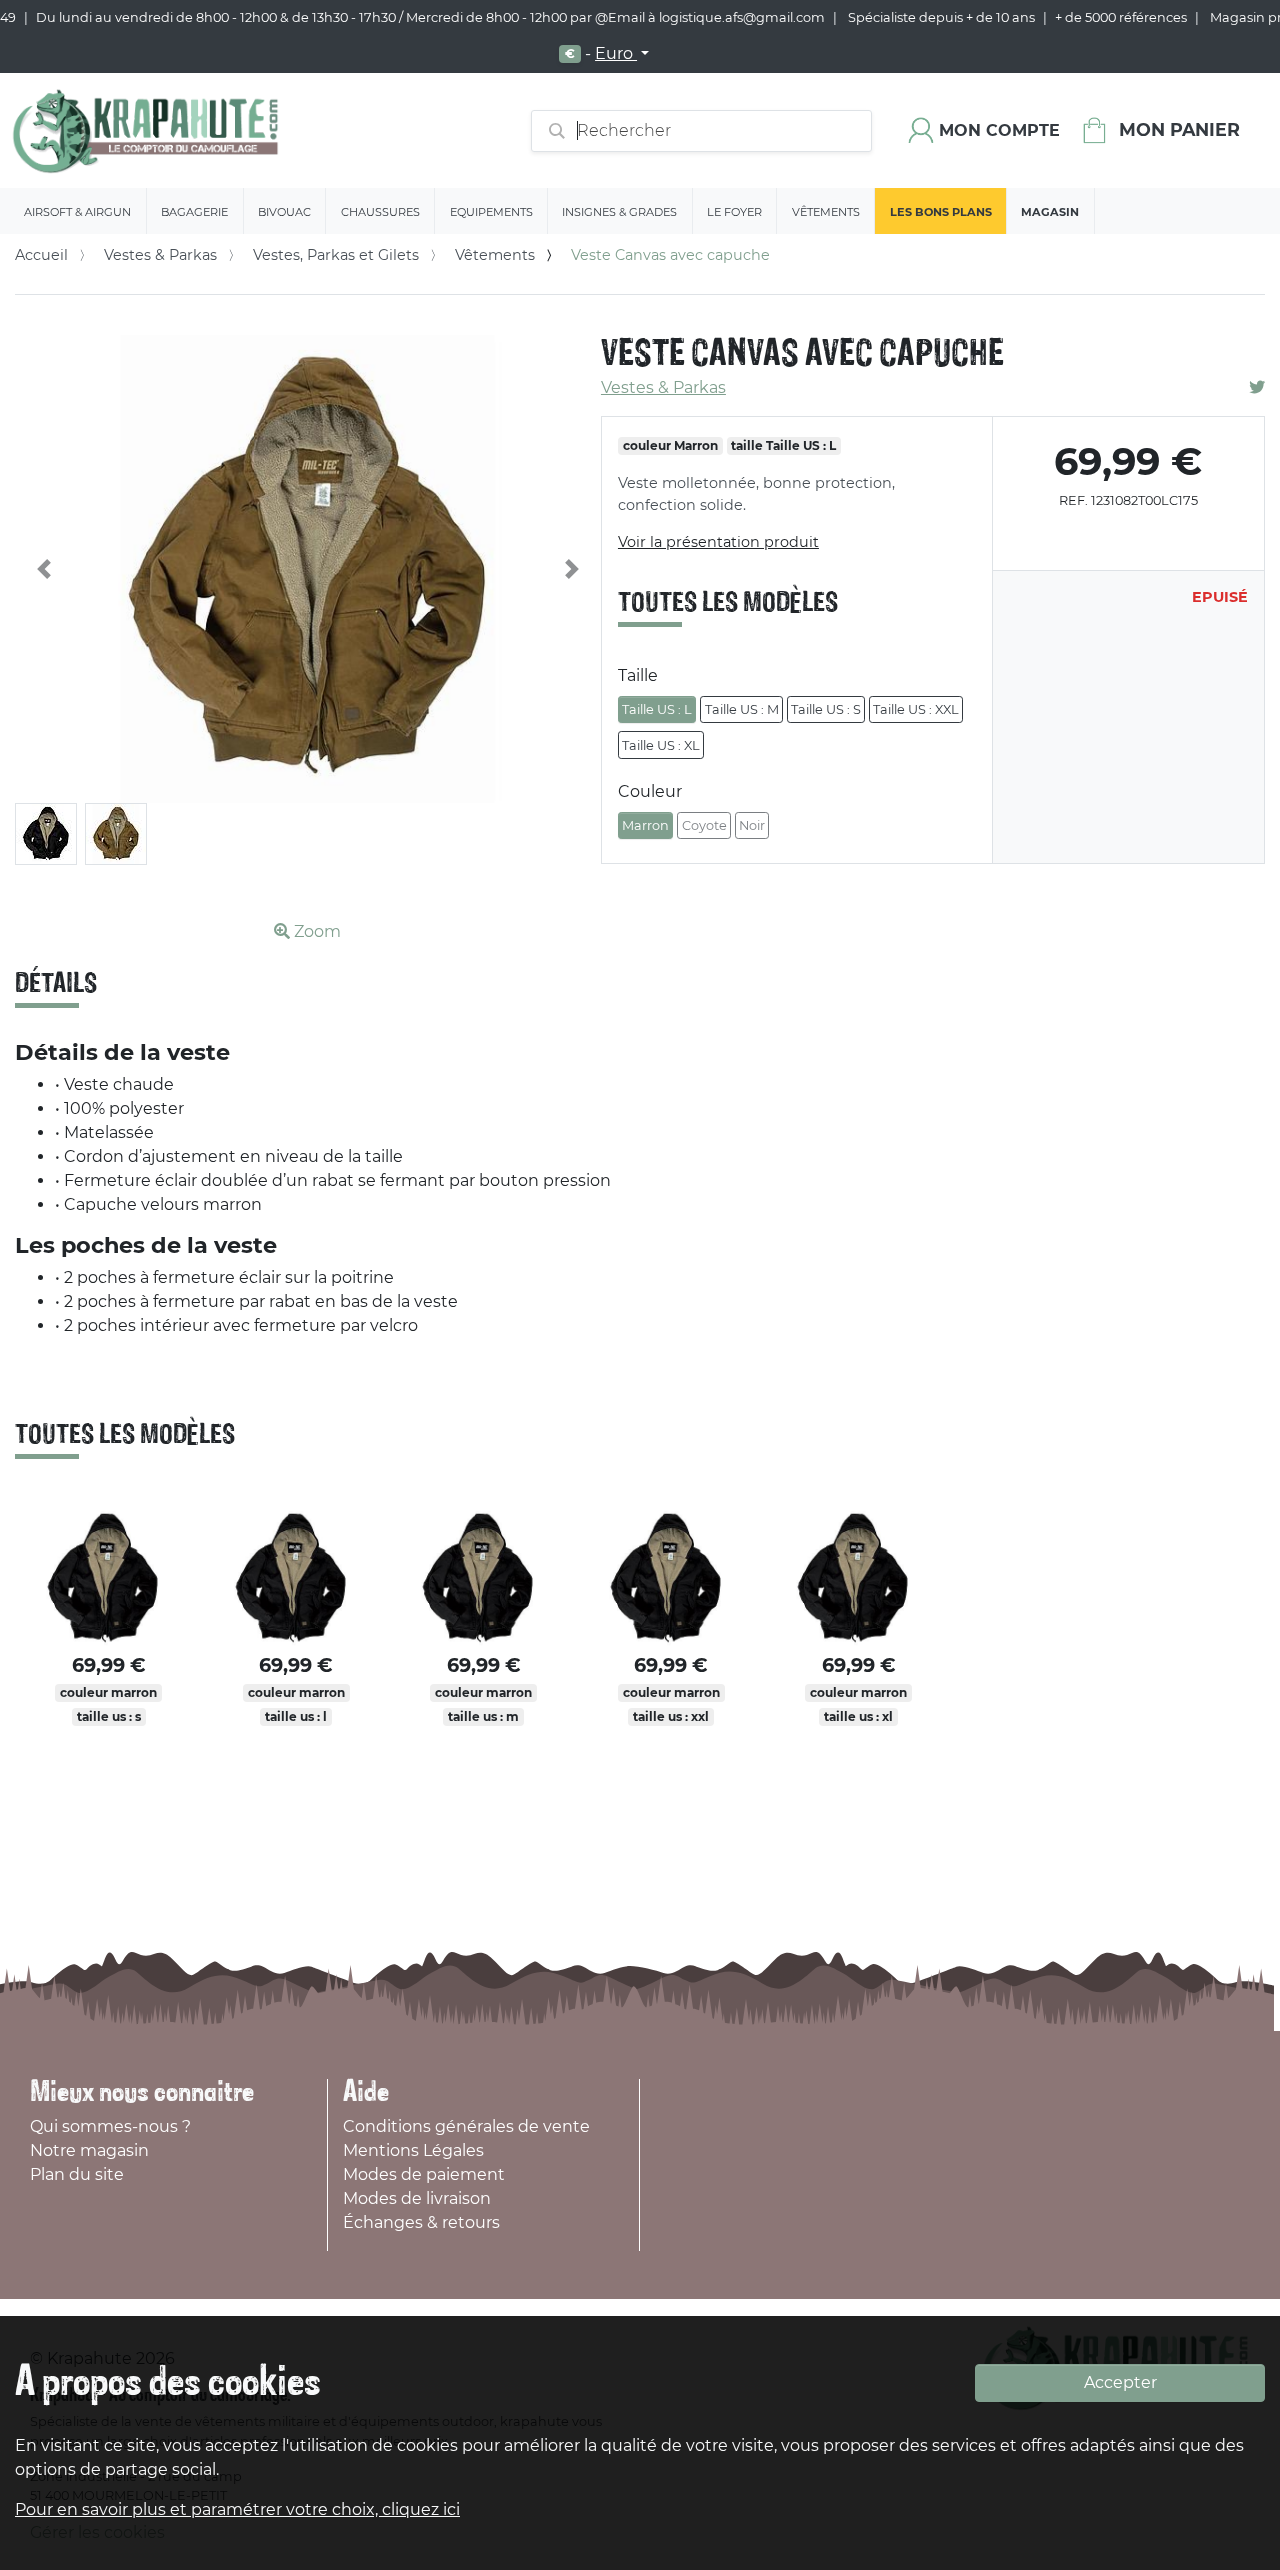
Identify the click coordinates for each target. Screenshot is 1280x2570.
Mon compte (999, 130)
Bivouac (284, 212)
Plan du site (77, 2174)
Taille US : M (742, 709)
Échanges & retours (421, 2222)
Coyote (704, 825)
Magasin (1050, 212)
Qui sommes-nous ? (110, 2126)
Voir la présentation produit (718, 542)
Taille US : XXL (916, 709)
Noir (752, 825)
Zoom (315, 931)
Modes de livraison (417, 2198)
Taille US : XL (661, 745)
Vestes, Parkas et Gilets (336, 255)
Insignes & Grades (619, 212)
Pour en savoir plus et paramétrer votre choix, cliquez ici (237, 2509)
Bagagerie (194, 212)
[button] (44, 569)
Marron (645, 825)
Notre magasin (89, 2150)
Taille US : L (657, 709)
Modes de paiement (424, 2174)
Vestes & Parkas (160, 255)
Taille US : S (826, 709)
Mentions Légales (413, 2150)
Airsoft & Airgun (77, 212)
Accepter (1120, 2382)
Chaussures (380, 212)
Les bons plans (941, 212)
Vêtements (826, 212)
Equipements (491, 212)
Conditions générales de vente (466, 2126)
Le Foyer (734, 212)
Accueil (41, 255)
